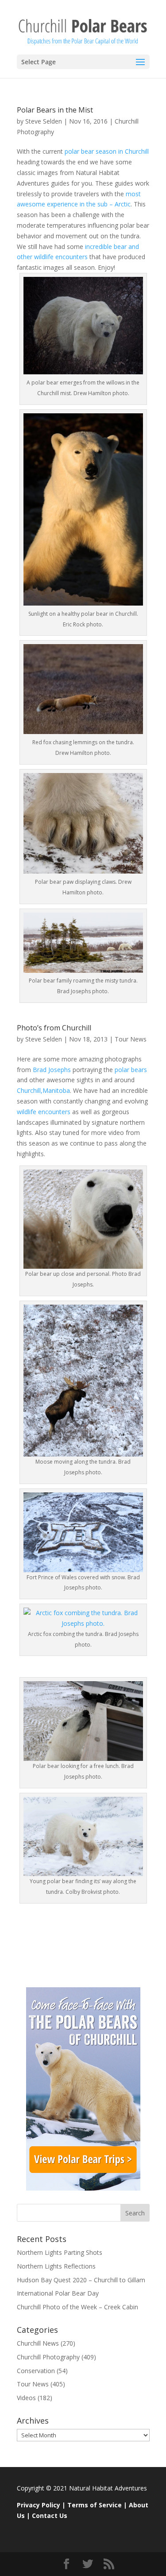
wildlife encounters (44, 1112)
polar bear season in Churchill (106, 151)
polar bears (131, 1070)
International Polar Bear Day (58, 2293)
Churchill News (38, 2343)
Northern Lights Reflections (56, 2266)
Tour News (131, 1039)
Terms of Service (95, 2505)
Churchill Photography (48, 2357)
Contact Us (50, 2516)
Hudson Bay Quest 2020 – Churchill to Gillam (81, 2280)
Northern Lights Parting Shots (60, 2252)
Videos (26, 2398)
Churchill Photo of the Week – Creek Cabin (77, 2307)
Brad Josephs (52, 1070)
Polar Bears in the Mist (55, 110)
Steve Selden (44, 121)
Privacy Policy (39, 2505)
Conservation (36, 2371)
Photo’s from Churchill (54, 1028)
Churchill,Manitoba (43, 1090)
